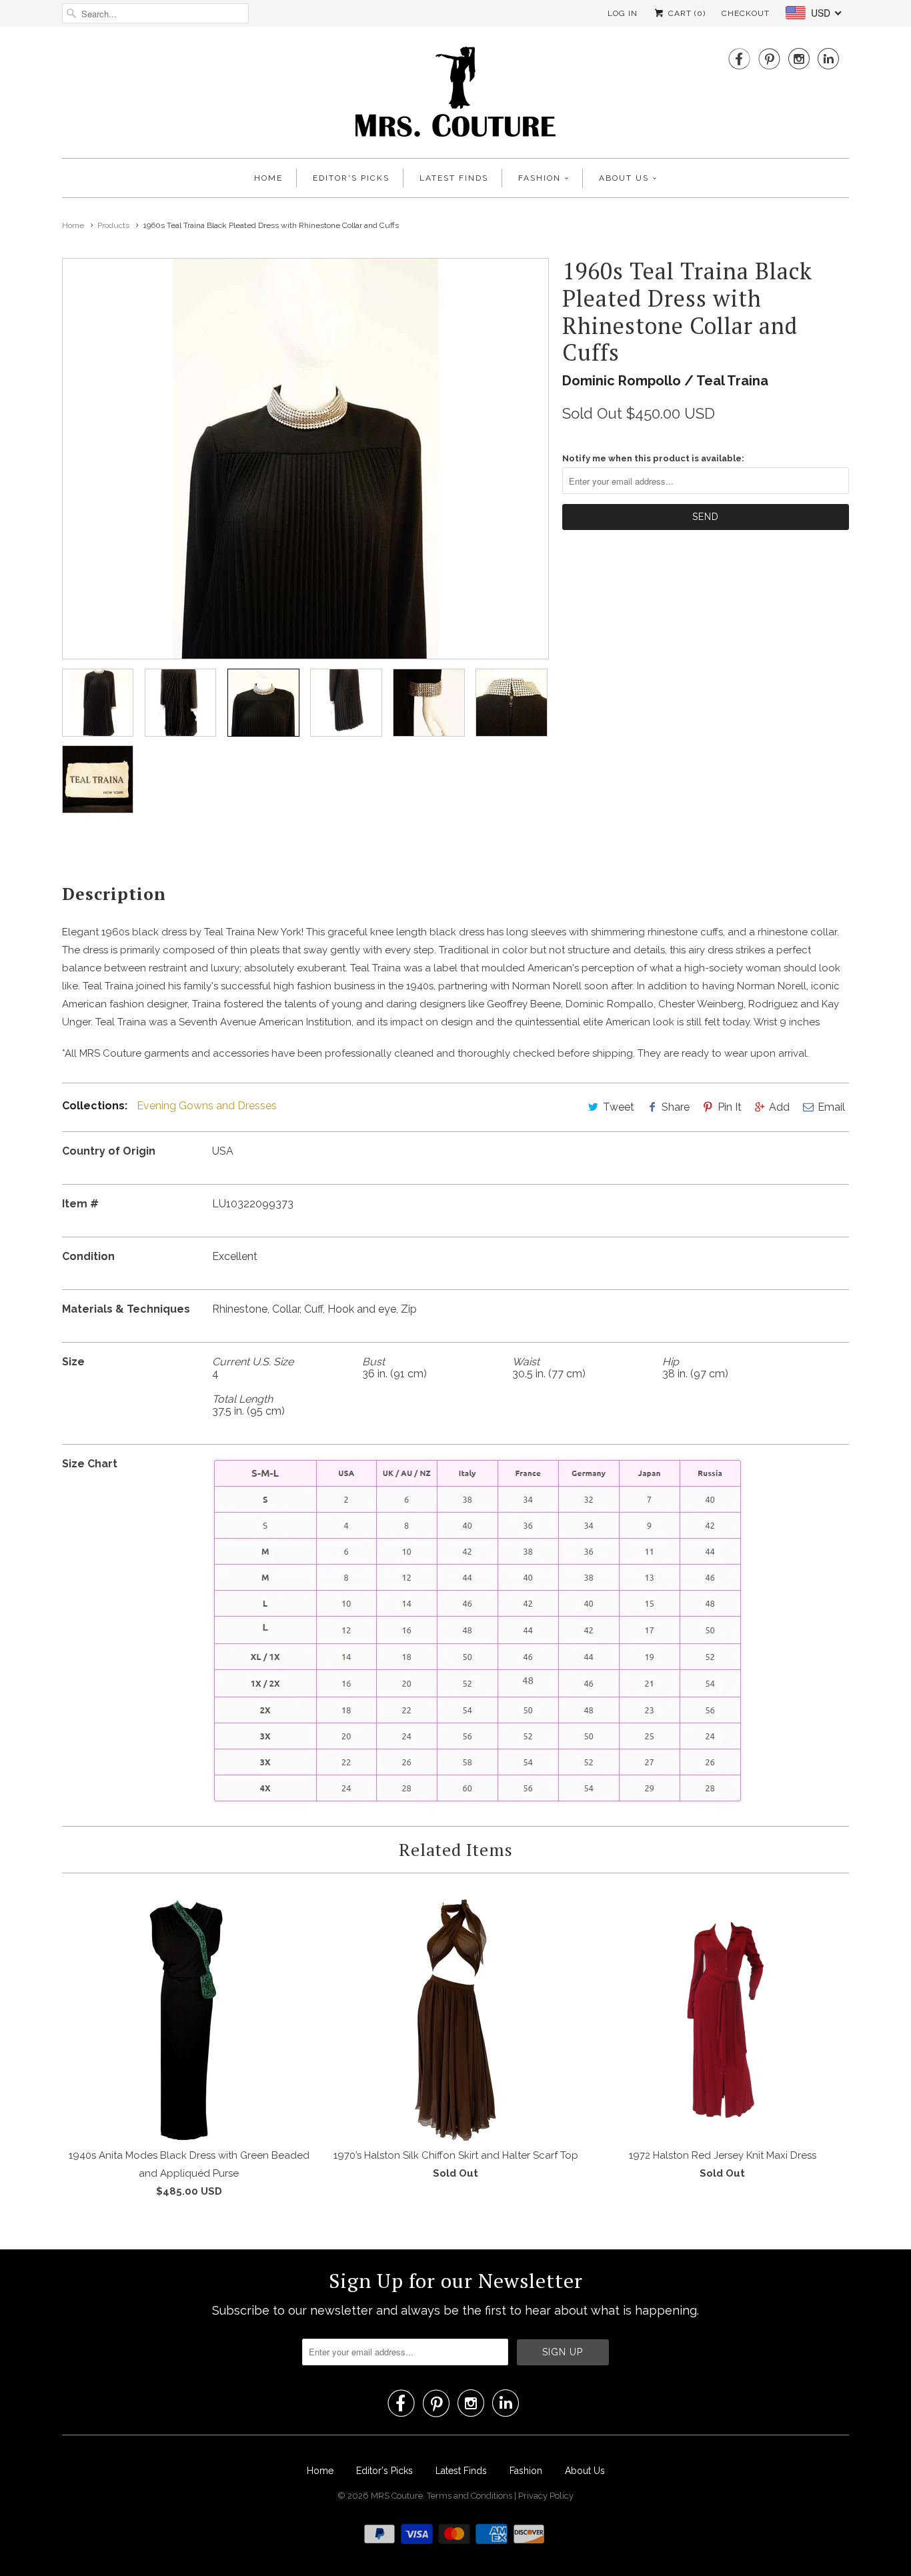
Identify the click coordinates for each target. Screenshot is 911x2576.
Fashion (540, 178)
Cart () (686, 13)
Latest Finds (454, 178)
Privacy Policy (546, 2496)
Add (779, 1107)
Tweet (619, 1107)
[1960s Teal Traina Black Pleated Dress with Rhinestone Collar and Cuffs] (305, 459)
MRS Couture (397, 2496)
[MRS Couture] (455, 96)
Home (268, 178)
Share (676, 1107)
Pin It (730, 1107)
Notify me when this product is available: (653, 458)
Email (831, 1107)
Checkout (746, 13)
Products (113, 225)
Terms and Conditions (471, 2496)
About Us (624, 178)
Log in (623, 13)
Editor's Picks (351, 178)
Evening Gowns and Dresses (207, 1106)
